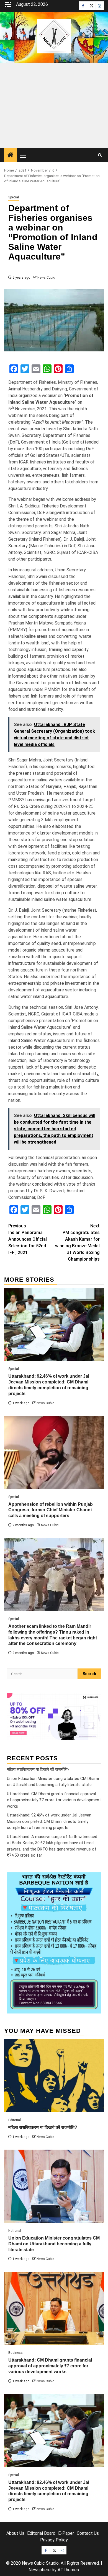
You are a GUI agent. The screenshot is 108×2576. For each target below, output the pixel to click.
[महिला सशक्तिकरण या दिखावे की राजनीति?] (54, 2076)
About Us (15, 2533)
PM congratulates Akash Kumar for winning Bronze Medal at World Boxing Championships (77, 1242)
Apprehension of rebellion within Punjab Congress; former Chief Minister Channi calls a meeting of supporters (51, 1510)
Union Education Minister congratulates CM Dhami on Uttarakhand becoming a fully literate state (54, 2244)
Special (14, 197)
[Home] (11, 156)
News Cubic (46, 278)
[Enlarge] (94, 1880)
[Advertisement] (54, 106)
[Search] (100, 155)
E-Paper (66, 2533)
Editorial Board (41, 2533)
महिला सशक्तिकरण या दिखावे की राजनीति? (38, 1769)
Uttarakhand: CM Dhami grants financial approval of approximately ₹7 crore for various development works (54, 1800)
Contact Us (88, 2533)
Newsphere (40, 2570)
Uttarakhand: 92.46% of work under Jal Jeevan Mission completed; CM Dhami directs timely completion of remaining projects (49, 1821)
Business (16, 2353)
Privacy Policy (54, 2540)
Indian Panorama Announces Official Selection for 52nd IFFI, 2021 (28, 1239)
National (15, 2231)
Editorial (15, 2120)
